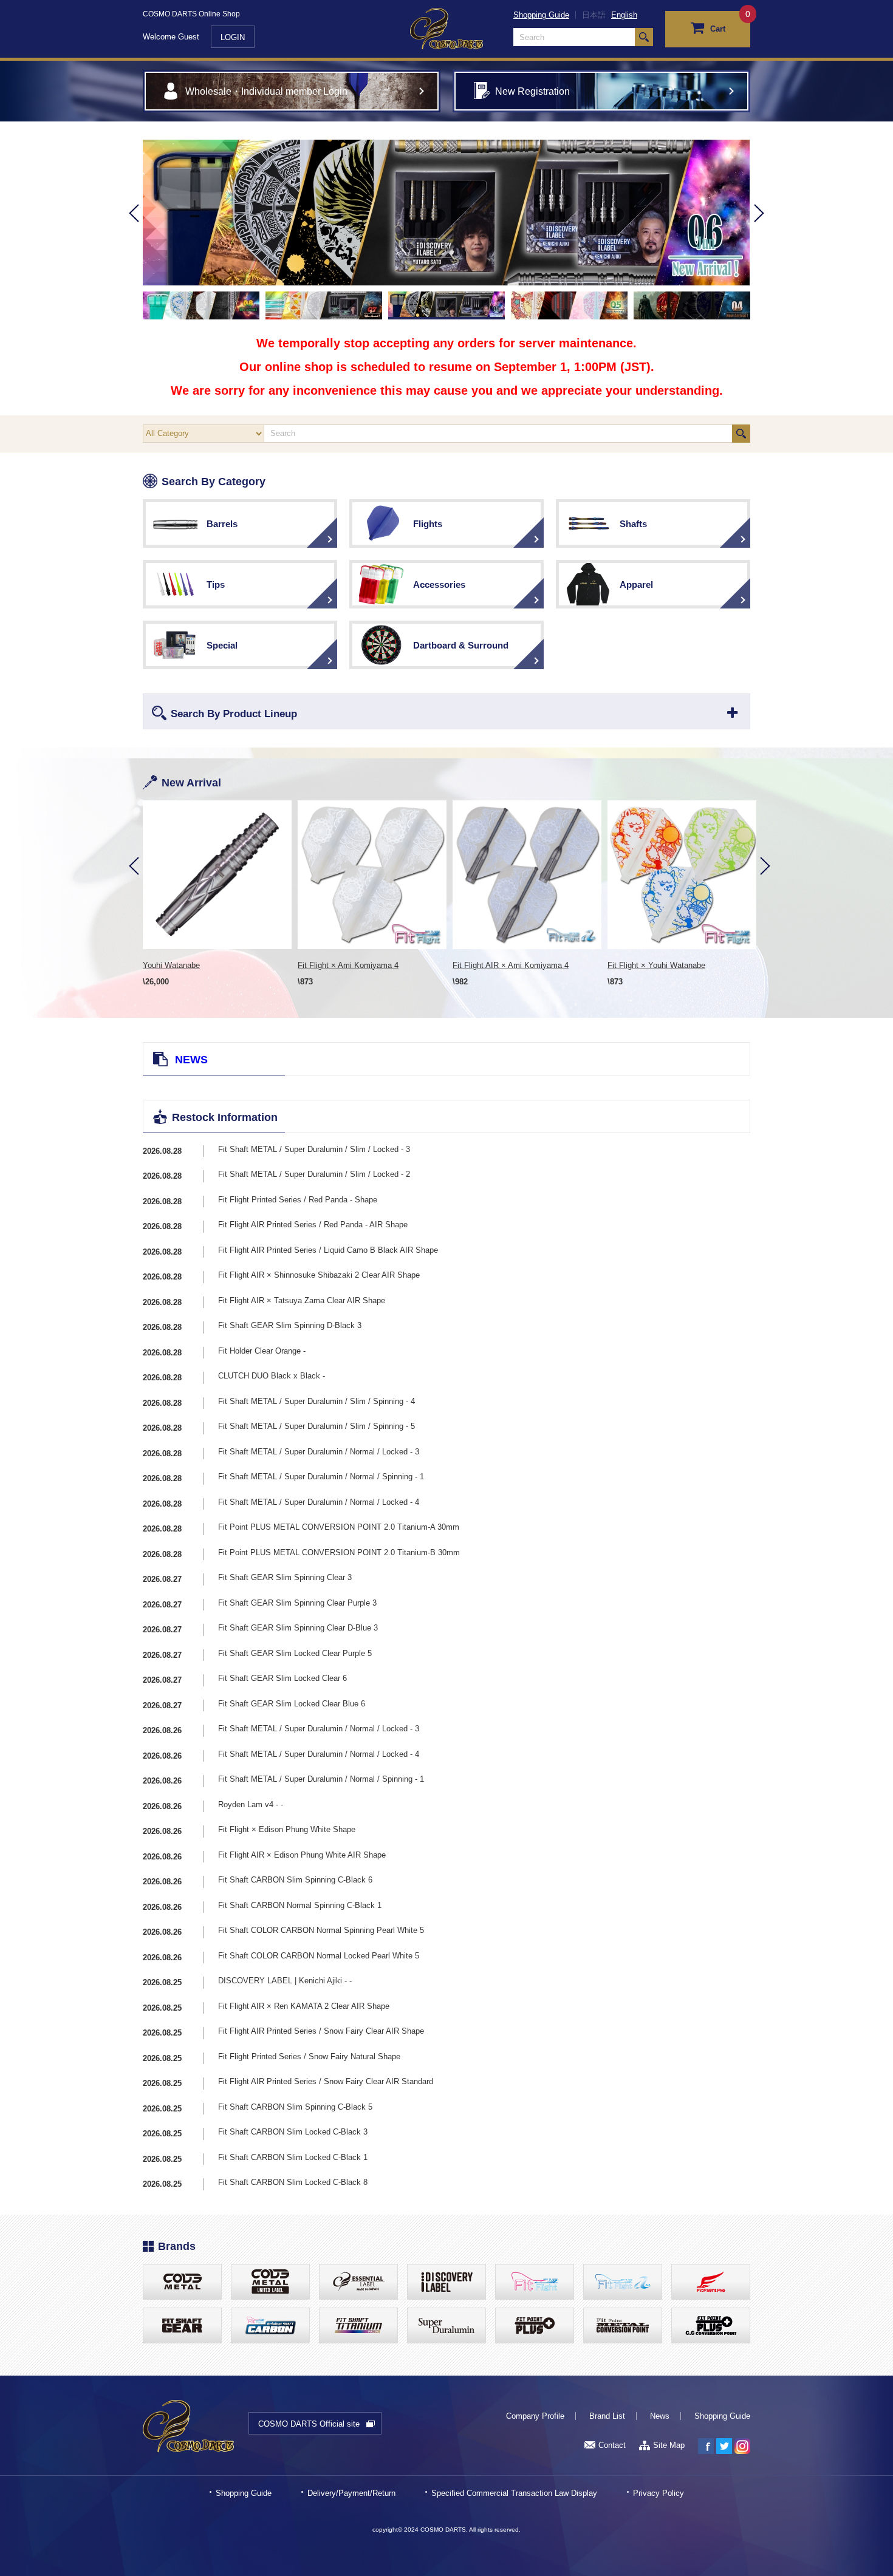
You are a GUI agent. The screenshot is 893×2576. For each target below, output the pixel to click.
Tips (216, 584)
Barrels (222, 524)
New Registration (532, 91)
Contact (612, 2445)
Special (222, 645)
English (624, 15)
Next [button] (759, 230)
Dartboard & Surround (461, 645)
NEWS (191, 1060)
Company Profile (535, 2416)
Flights (428, 524)
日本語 (594, 15)
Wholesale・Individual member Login (266, 91)
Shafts (633, 524)
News (660, 2416)
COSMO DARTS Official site (309, 2424)
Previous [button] (134, 230)
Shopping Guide (541, 15)
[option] (446, 213)
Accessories (439, 584)
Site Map (669, 2445)
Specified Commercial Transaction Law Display (514, 2493)
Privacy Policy (659, 2493)
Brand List (607, 2416)
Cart (718, 29)
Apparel (636, 584)
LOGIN (233, 37)
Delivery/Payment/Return (351, 2493)
